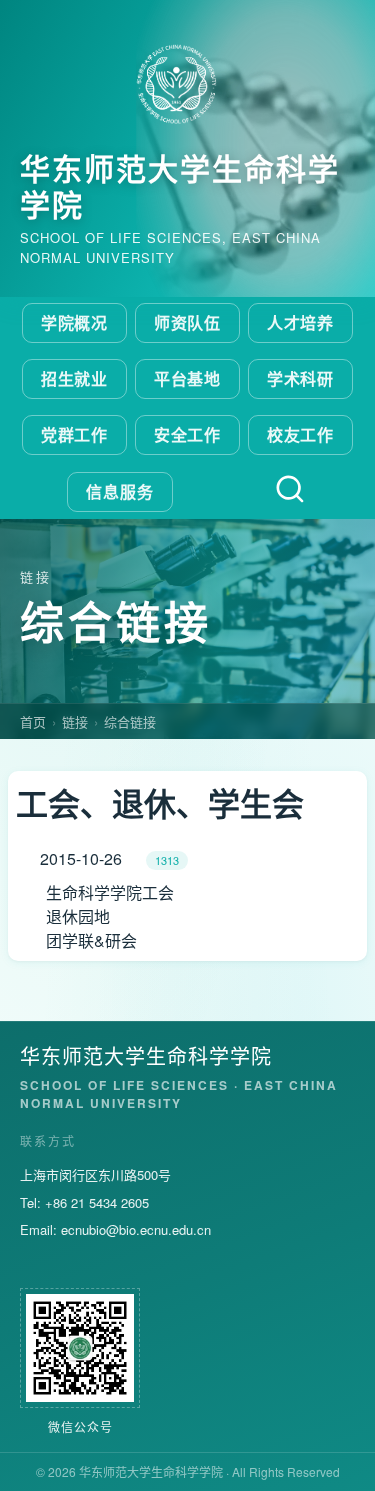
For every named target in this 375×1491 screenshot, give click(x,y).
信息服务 (120, 491)
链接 (75, 721)
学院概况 (75, 322)
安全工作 (188, 434)
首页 (33, 721)
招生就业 (75, 378)
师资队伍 (188, 322)
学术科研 (301, 378)
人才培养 (301, 322)
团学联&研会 (91, 940)
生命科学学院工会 (110, 892)
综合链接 (130, 721)
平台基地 (188, 378)
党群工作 (75, 434)
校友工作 (301, 434)
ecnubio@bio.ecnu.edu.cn (136, 1229)
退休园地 (78, 916)
